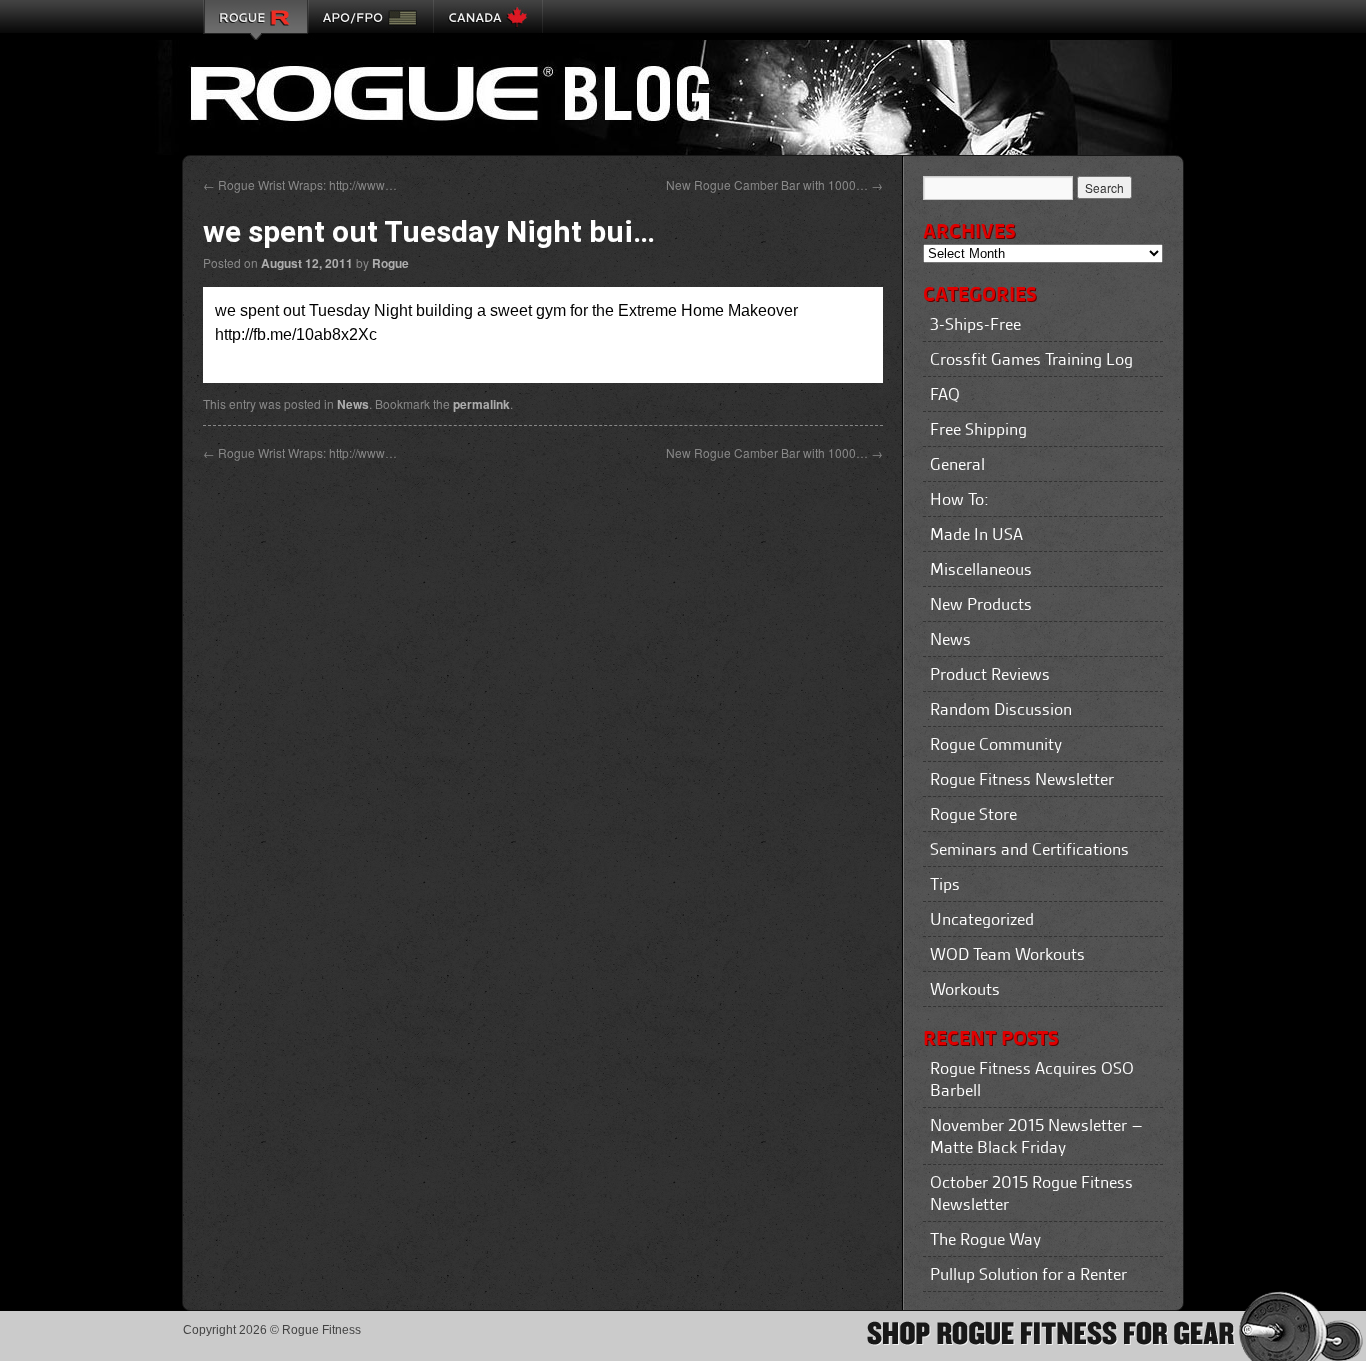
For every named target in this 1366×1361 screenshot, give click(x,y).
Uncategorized (982, 919)
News (353, 404)
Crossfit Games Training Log (1031, 359)
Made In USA (976, 534)
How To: (959, 499)
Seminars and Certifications (1029, 849)
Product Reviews (990, 674)
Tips (945, 884)
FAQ (945, 394)
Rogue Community (996, 744)
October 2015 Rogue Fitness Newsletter (1031, 1193)
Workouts (965, 989)
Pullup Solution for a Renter (1028, 1274)
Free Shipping (978, 429)
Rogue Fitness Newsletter (1022, 779)
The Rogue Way (985, 1239)
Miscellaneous (981, 569)
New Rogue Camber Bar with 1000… (774, 184)
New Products (981, 604)
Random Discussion (1001, 709)
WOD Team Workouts (1007, 954)
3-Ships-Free (975, 324)
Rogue (390, 263)
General (957, 464)
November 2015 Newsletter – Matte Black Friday (1036, 1136)
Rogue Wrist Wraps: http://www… (300, 184)
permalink (481, 404)
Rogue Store (973, 814)
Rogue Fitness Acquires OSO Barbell (1032, 1079)
